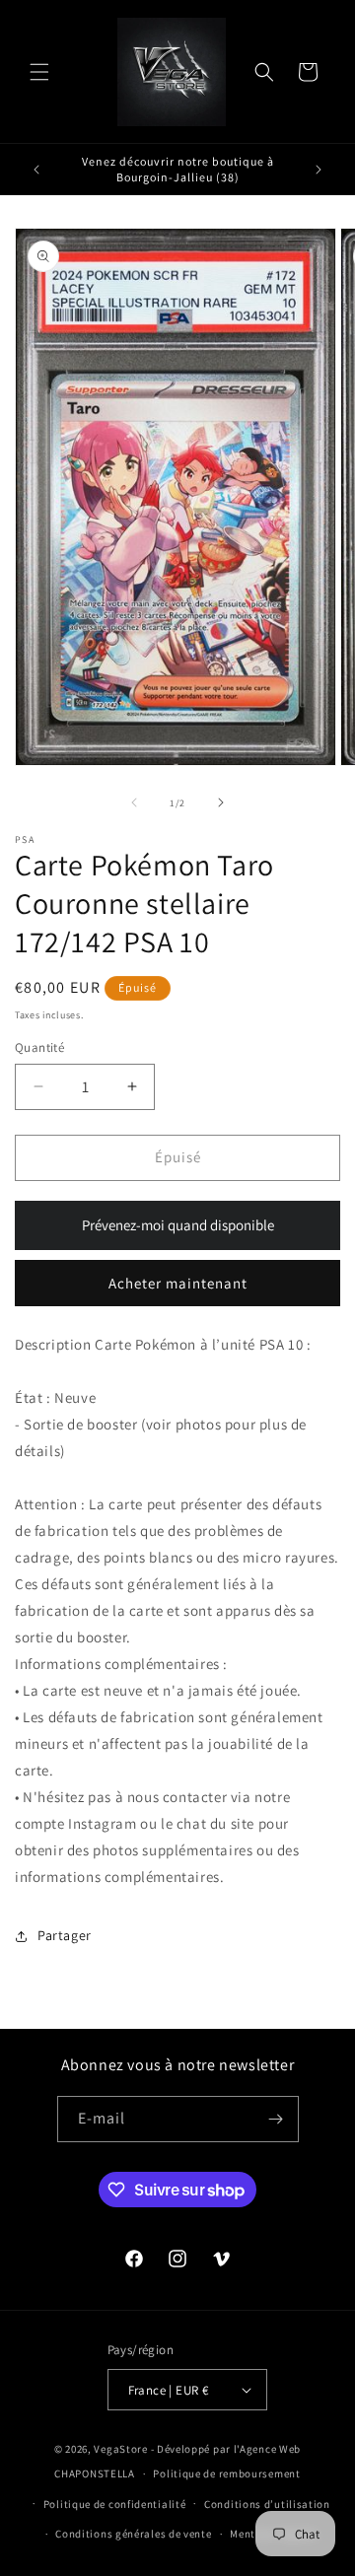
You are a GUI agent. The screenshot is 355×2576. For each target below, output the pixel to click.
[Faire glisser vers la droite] (221, 802)
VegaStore (120, 2449)
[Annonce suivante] (319, 170)
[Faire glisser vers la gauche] (134, 802)
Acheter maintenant (178, 1283)
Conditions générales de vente (133, 2534)
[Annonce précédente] (36, 170)
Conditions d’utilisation (267, 2504)
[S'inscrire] (276, 2119)
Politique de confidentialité (115, 2504)
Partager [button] (65, 1935)
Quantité (39, 1047)
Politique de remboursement (226, 2473)
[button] (39, 72)
